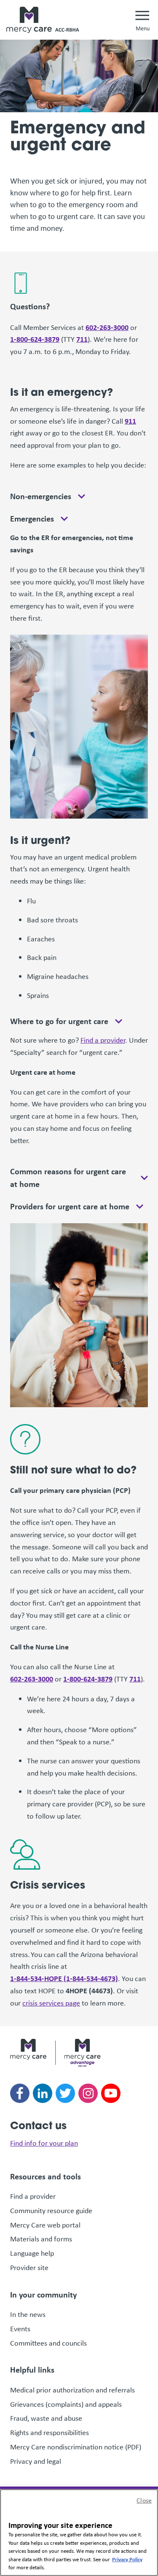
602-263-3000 (107, 327)
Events (20, 2329)
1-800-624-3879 (35, 339)
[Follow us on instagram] (88, 2093)
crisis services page (51, 2003)
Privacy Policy (127, 2559)
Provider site (29, 2268)
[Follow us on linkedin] (43, 2093)
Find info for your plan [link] (44, 2143)
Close (144, 2500)
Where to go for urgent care (59, 1021)
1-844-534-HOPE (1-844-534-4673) (64, 1978)
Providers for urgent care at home (70, 1206)
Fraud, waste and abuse (47, 2418)
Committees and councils (48, 2343)
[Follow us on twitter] (65, 2093)
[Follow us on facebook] (20, 2093)
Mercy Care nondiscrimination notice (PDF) (76, 2447)
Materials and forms (41, 2239)
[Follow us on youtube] (111, 2093)
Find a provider (103, 1040)
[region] (79, 2533)
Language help (32, 2253)
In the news (28, 2314)
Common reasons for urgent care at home (68, 1177)
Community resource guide (51, 2211)
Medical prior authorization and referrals (72, 2390)
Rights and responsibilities (50, 2433)
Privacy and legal (36, 2461)
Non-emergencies (41, 496)
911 (130, 421)
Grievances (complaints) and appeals (66, 2404)
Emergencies (32, 519)
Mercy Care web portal (45, 2225)
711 (82, 339)
